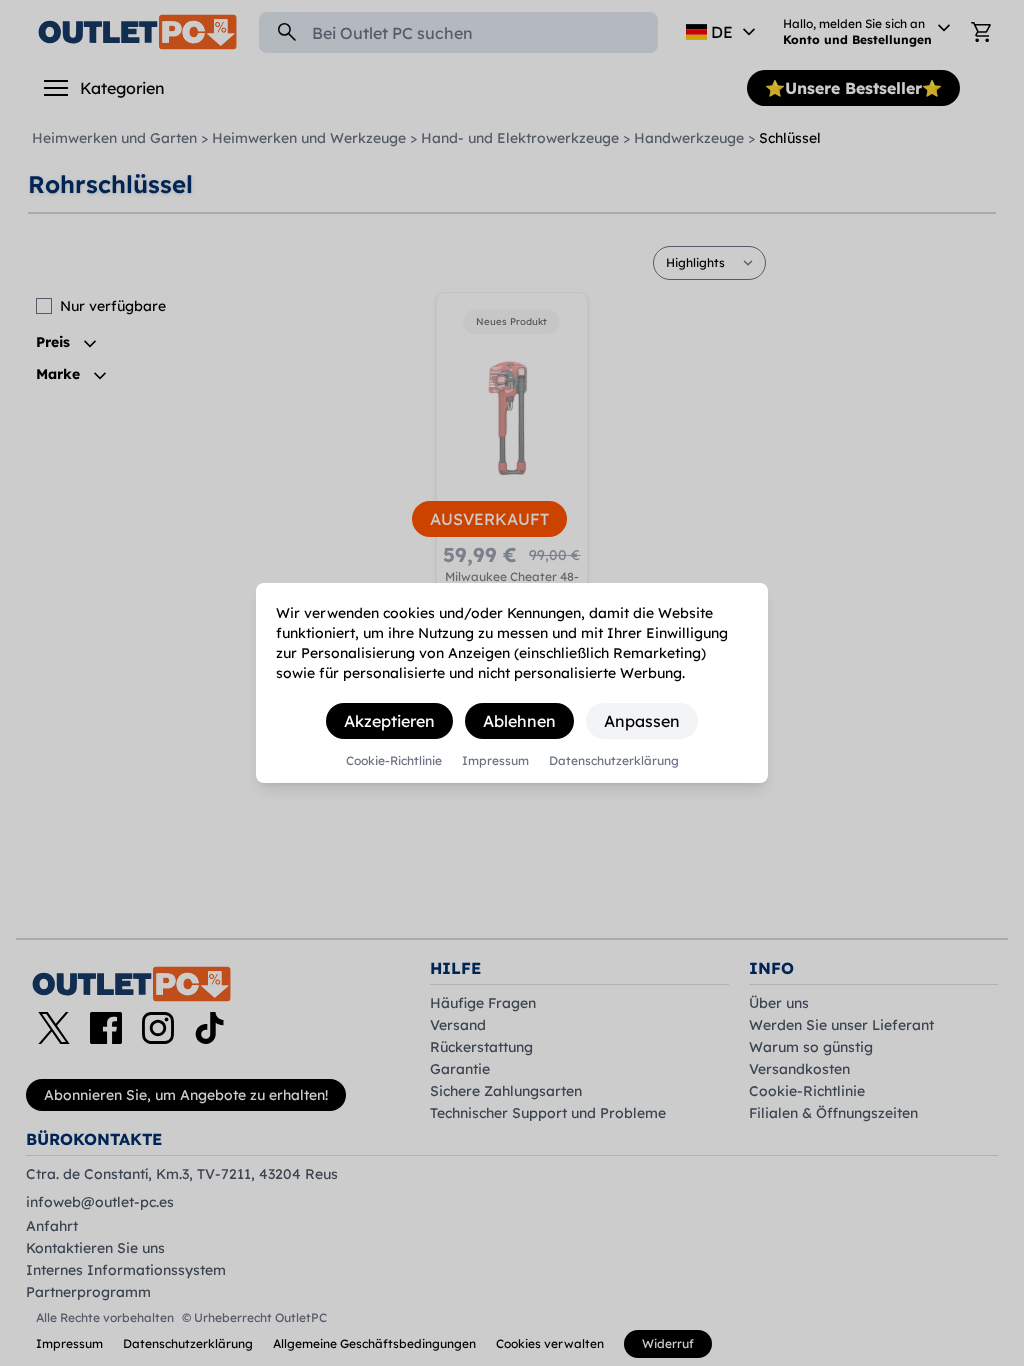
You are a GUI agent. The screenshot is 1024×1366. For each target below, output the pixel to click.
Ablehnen (519, 721)
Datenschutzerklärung (614, 761)
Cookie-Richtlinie (394, 761)
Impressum (495, 761)
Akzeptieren (389, 721)
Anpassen (642, 721)
